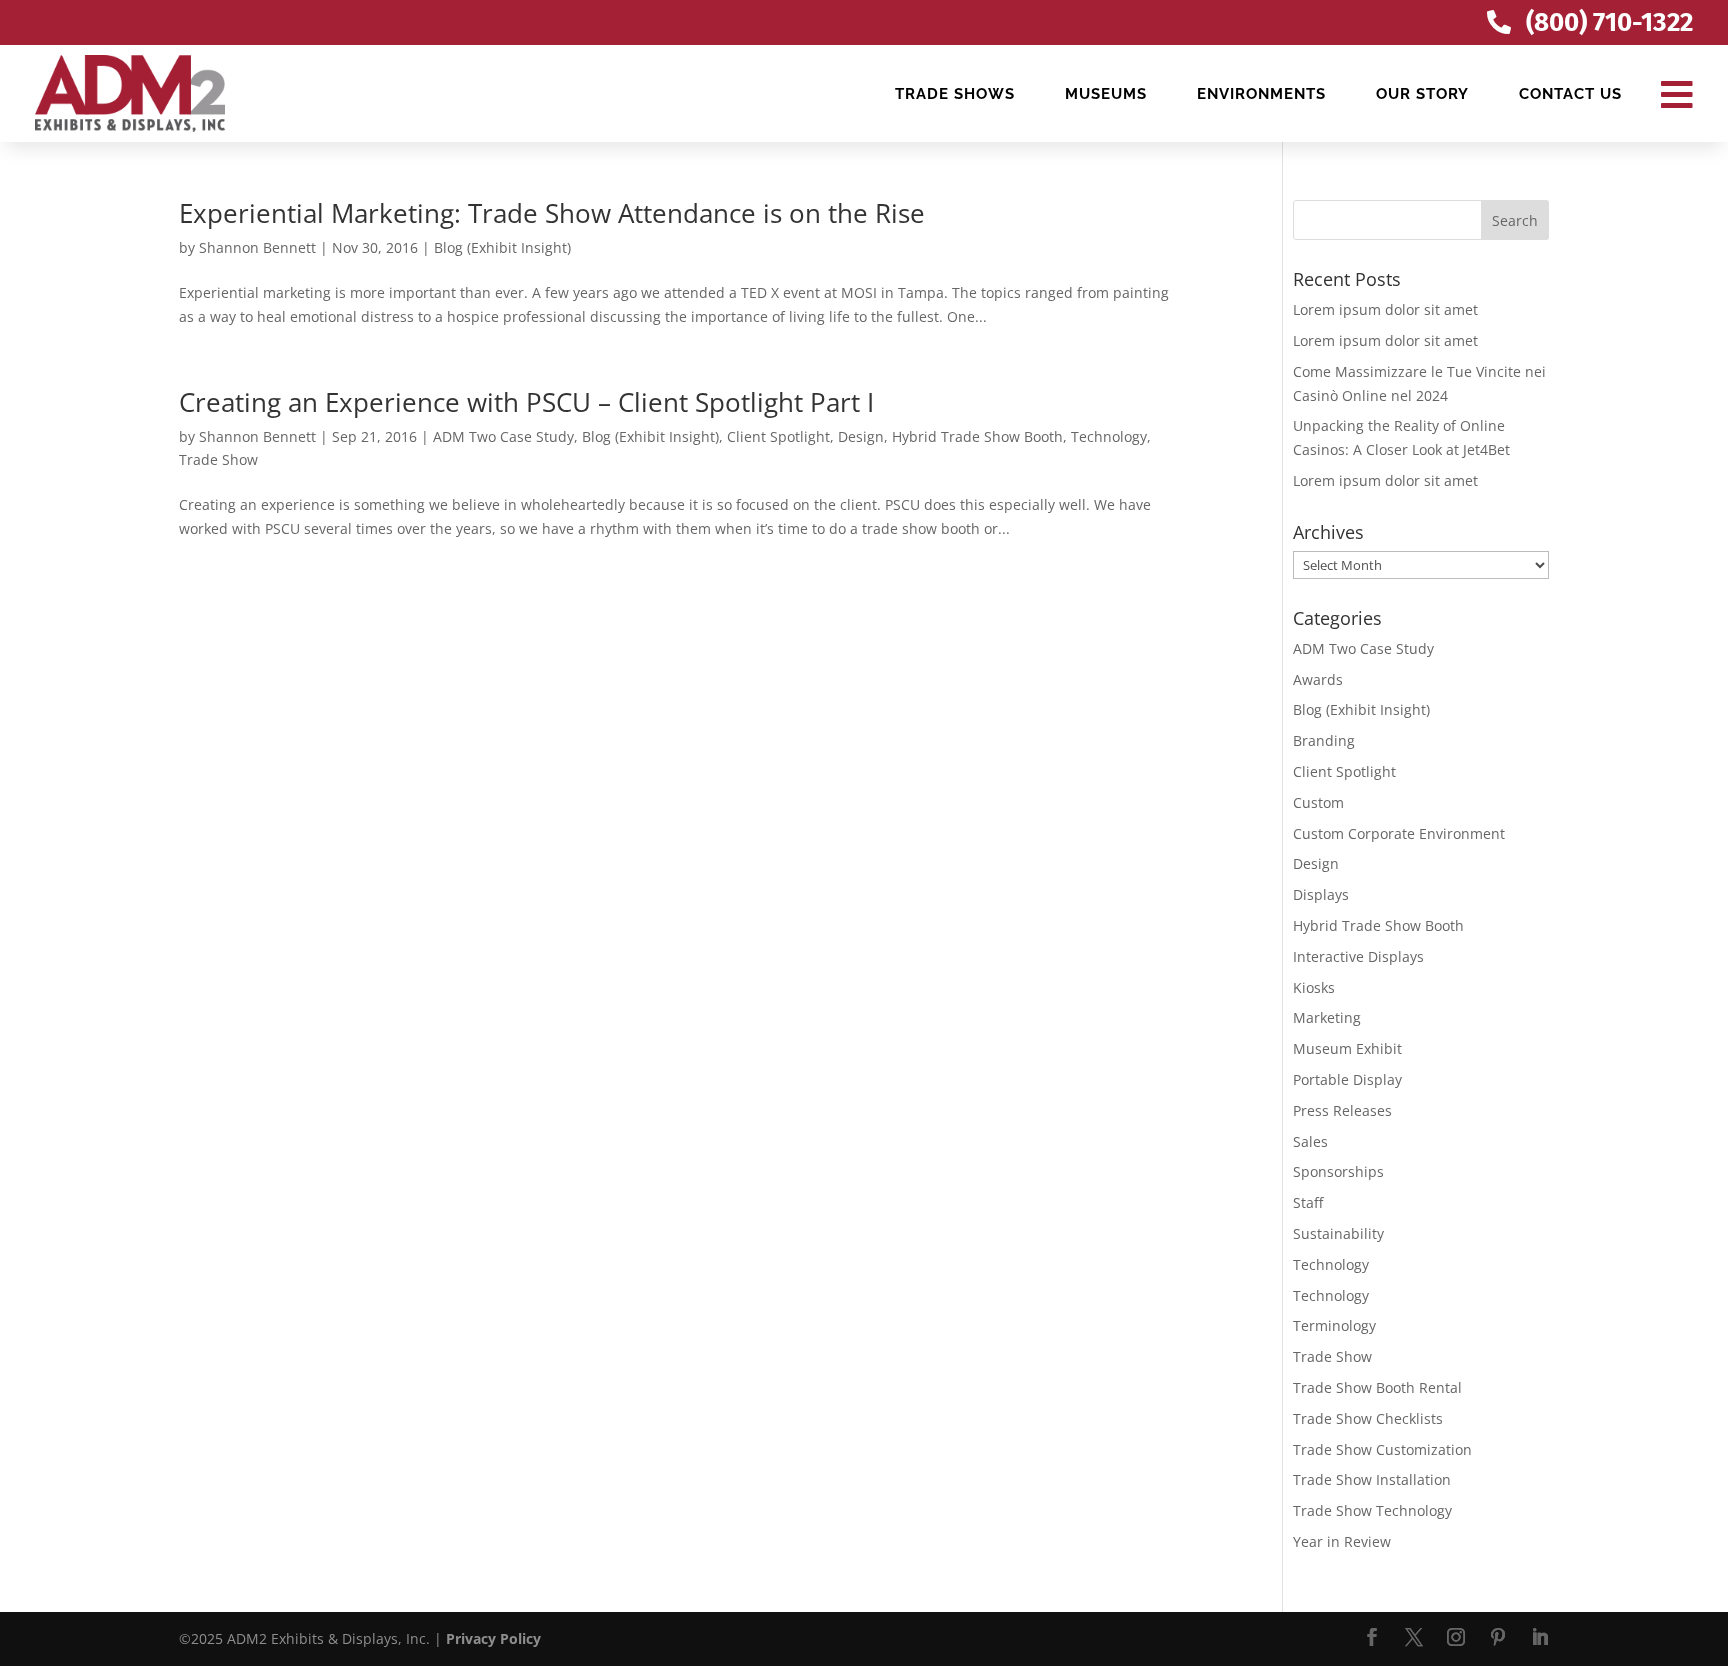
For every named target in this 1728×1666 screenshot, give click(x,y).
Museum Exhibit (1347, 1048)
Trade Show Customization (1382, 1449)
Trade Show (218, 459)
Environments (1261, 94)
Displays (1321, 894)
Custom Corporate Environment (1399, 833)
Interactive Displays (1358, 956)
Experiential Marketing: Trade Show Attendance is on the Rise (552, 213)
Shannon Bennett (257, 247)
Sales (1310, 1141)
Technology (1109, 436)
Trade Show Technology (1372, 1510)
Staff (1308, 1202)
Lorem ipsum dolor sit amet (1385, 309)
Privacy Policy (493, 1638)
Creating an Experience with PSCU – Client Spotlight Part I (526, 402)
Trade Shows (955, 94)
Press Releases (1342, 1110)
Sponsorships (1338, 1171)
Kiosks (1314, 987)
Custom (1318, 802)
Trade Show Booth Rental (1377, 1387)
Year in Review (1342, 1541)
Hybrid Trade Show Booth (977, 436)
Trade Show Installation (1372, 1479)
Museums (1106, 94)
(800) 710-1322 (1609, 22)
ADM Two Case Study (503, 436)
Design (861, 436)
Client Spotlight (778, 436)
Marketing (1327, 1017)
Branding (1324, 740)
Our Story (1422, 94)
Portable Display (1347, 1079)
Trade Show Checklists (1368, 1418)
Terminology (1334, 1325)
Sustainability (1338, 1233)
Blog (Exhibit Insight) (502, 247)
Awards (1318, 679)
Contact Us (1570, 94)
